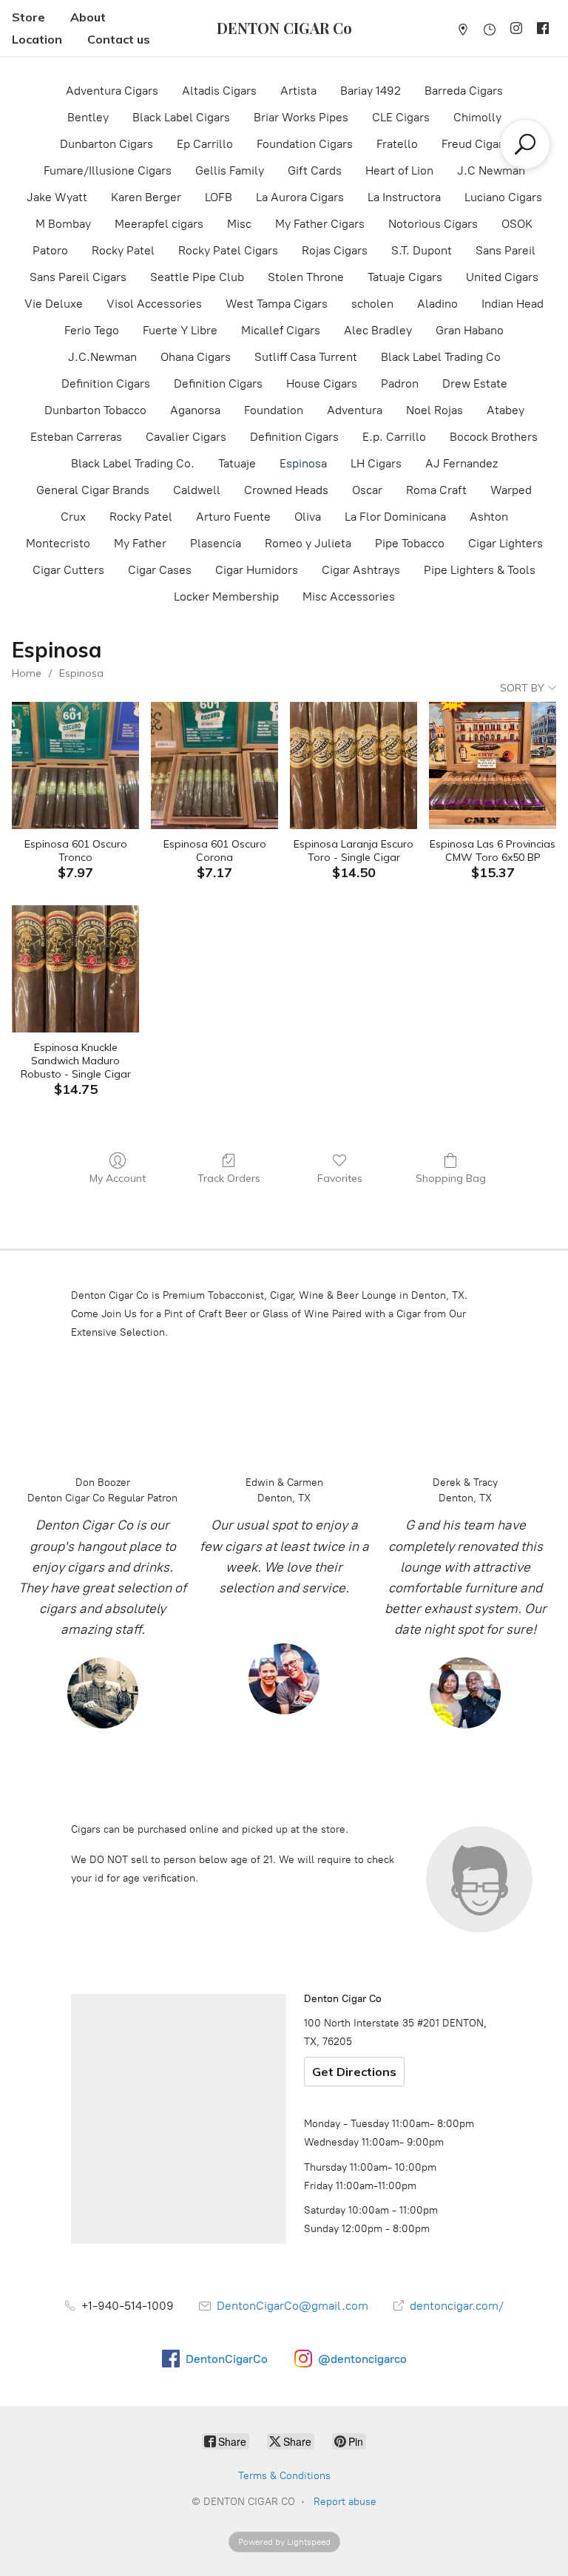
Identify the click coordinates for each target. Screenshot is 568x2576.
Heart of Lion (399, 170)
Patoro (50, 250)
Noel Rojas (435, 410)
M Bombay (63, 224)
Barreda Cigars (464, 91)
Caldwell (197, 490)
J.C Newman (491, 170)
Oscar (367, 490)
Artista (298, 91)
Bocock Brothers (494, 437)
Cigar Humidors (257, 570)
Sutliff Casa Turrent (306, 357)
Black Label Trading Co (441, 357)
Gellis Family (230, 170)
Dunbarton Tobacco (95, 410)
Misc (239, 224)
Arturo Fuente (233, 517)
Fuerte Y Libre (180, 330)
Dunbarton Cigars (106, 144)
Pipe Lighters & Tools (480, 570)
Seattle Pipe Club (197, 277)
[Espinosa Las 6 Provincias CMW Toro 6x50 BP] (493, 765)
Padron (400, 383)
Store (28, 17)
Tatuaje (237, 463)
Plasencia (216, 543)
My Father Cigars (320, 224)
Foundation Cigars (305, 144)
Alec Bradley (378, 330)
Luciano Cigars (503, 197)
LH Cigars (376, 463)
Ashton (489, 517)
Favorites (340, 1178)
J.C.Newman (102, 357)
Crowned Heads (286, 490)
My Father (140, 543)
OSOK (517, 224)
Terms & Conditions (284, 2476)
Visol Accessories (154, 304)
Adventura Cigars (112, 91)
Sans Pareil (506, 250)
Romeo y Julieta (308, 543)
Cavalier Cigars (186, 437)
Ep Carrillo (205, 144)
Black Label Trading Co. (133, 463)
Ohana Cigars (196, 357)
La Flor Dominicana (395, 517)
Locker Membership (226, 596)
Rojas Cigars (335, 250)
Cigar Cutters (68, 570)
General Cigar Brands (93, 490)
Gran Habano (470, 330)
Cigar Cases (160, 570)
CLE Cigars (401, 117)
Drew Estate (475, 383)
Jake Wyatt (57, 197)
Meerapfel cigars (159, 224)
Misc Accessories (349, 596)
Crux (73, 517)
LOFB (219, 197)
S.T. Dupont (422, 250)
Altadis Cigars (219, 91)
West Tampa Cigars (277, 304)
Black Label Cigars (181, 117)
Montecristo (58, 543)
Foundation (274, 410)
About (88, 17)
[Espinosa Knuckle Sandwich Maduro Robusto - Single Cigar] (75, 969)
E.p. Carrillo (394, 437)
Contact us (119, 39)
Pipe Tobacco (410, 543)
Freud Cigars (475, 144)
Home (27, 673)
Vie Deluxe (54, 304)
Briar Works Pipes (301, 117)
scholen (372, 304)
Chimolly (477, 117)
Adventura (355, 410)
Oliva (308, 517)
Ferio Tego (92, 330)
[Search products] (525, 144)
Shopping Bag (451, 1178)
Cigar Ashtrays (361, 570)
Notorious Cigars (433, 224)
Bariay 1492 (371, 91)
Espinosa (303, 463)
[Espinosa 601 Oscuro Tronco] (75, 765)
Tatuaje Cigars (405, 277)
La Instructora (404, 197)
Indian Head (513, 304)
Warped (511, 490)
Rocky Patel (123, 250)
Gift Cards (315, 170)
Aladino (437, 304)
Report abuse (345, 2502)
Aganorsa (195, 410)
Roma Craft (436, 490)
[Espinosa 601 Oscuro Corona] (214, 765)
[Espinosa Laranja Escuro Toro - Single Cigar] (354, 765)
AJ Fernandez (461, 463)
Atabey (506, 410)
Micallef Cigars (281, 330)
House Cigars (322, 383)
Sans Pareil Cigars (78, 277)
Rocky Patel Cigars (228, 250)
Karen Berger (146, 197)
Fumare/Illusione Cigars (108, 170)
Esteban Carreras (76, 437)
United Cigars (502, 277)
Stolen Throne (306, 277)
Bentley (88, 117)
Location (37, 39)
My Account (118, 1178)
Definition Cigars (106, 383)
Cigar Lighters (506, 543)
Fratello (397, 144)
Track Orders (229, 1178)
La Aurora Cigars (300, 197)
